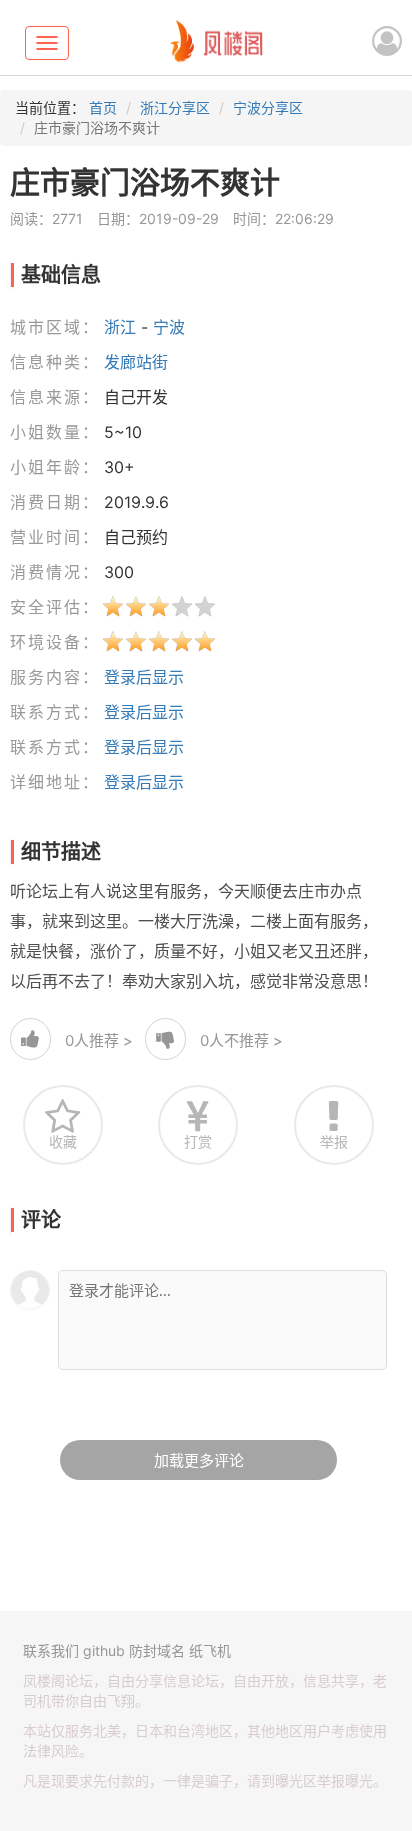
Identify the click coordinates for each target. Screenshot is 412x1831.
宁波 (169, 327)
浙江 (120, 327)
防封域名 (157, 1650)
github (104, 1650)
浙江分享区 (175, 107)
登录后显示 (144, 677)
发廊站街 (136, 362)
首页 (103, 107)
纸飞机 (210, 1650)
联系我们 (51, 1650)
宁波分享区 (268, 107)
